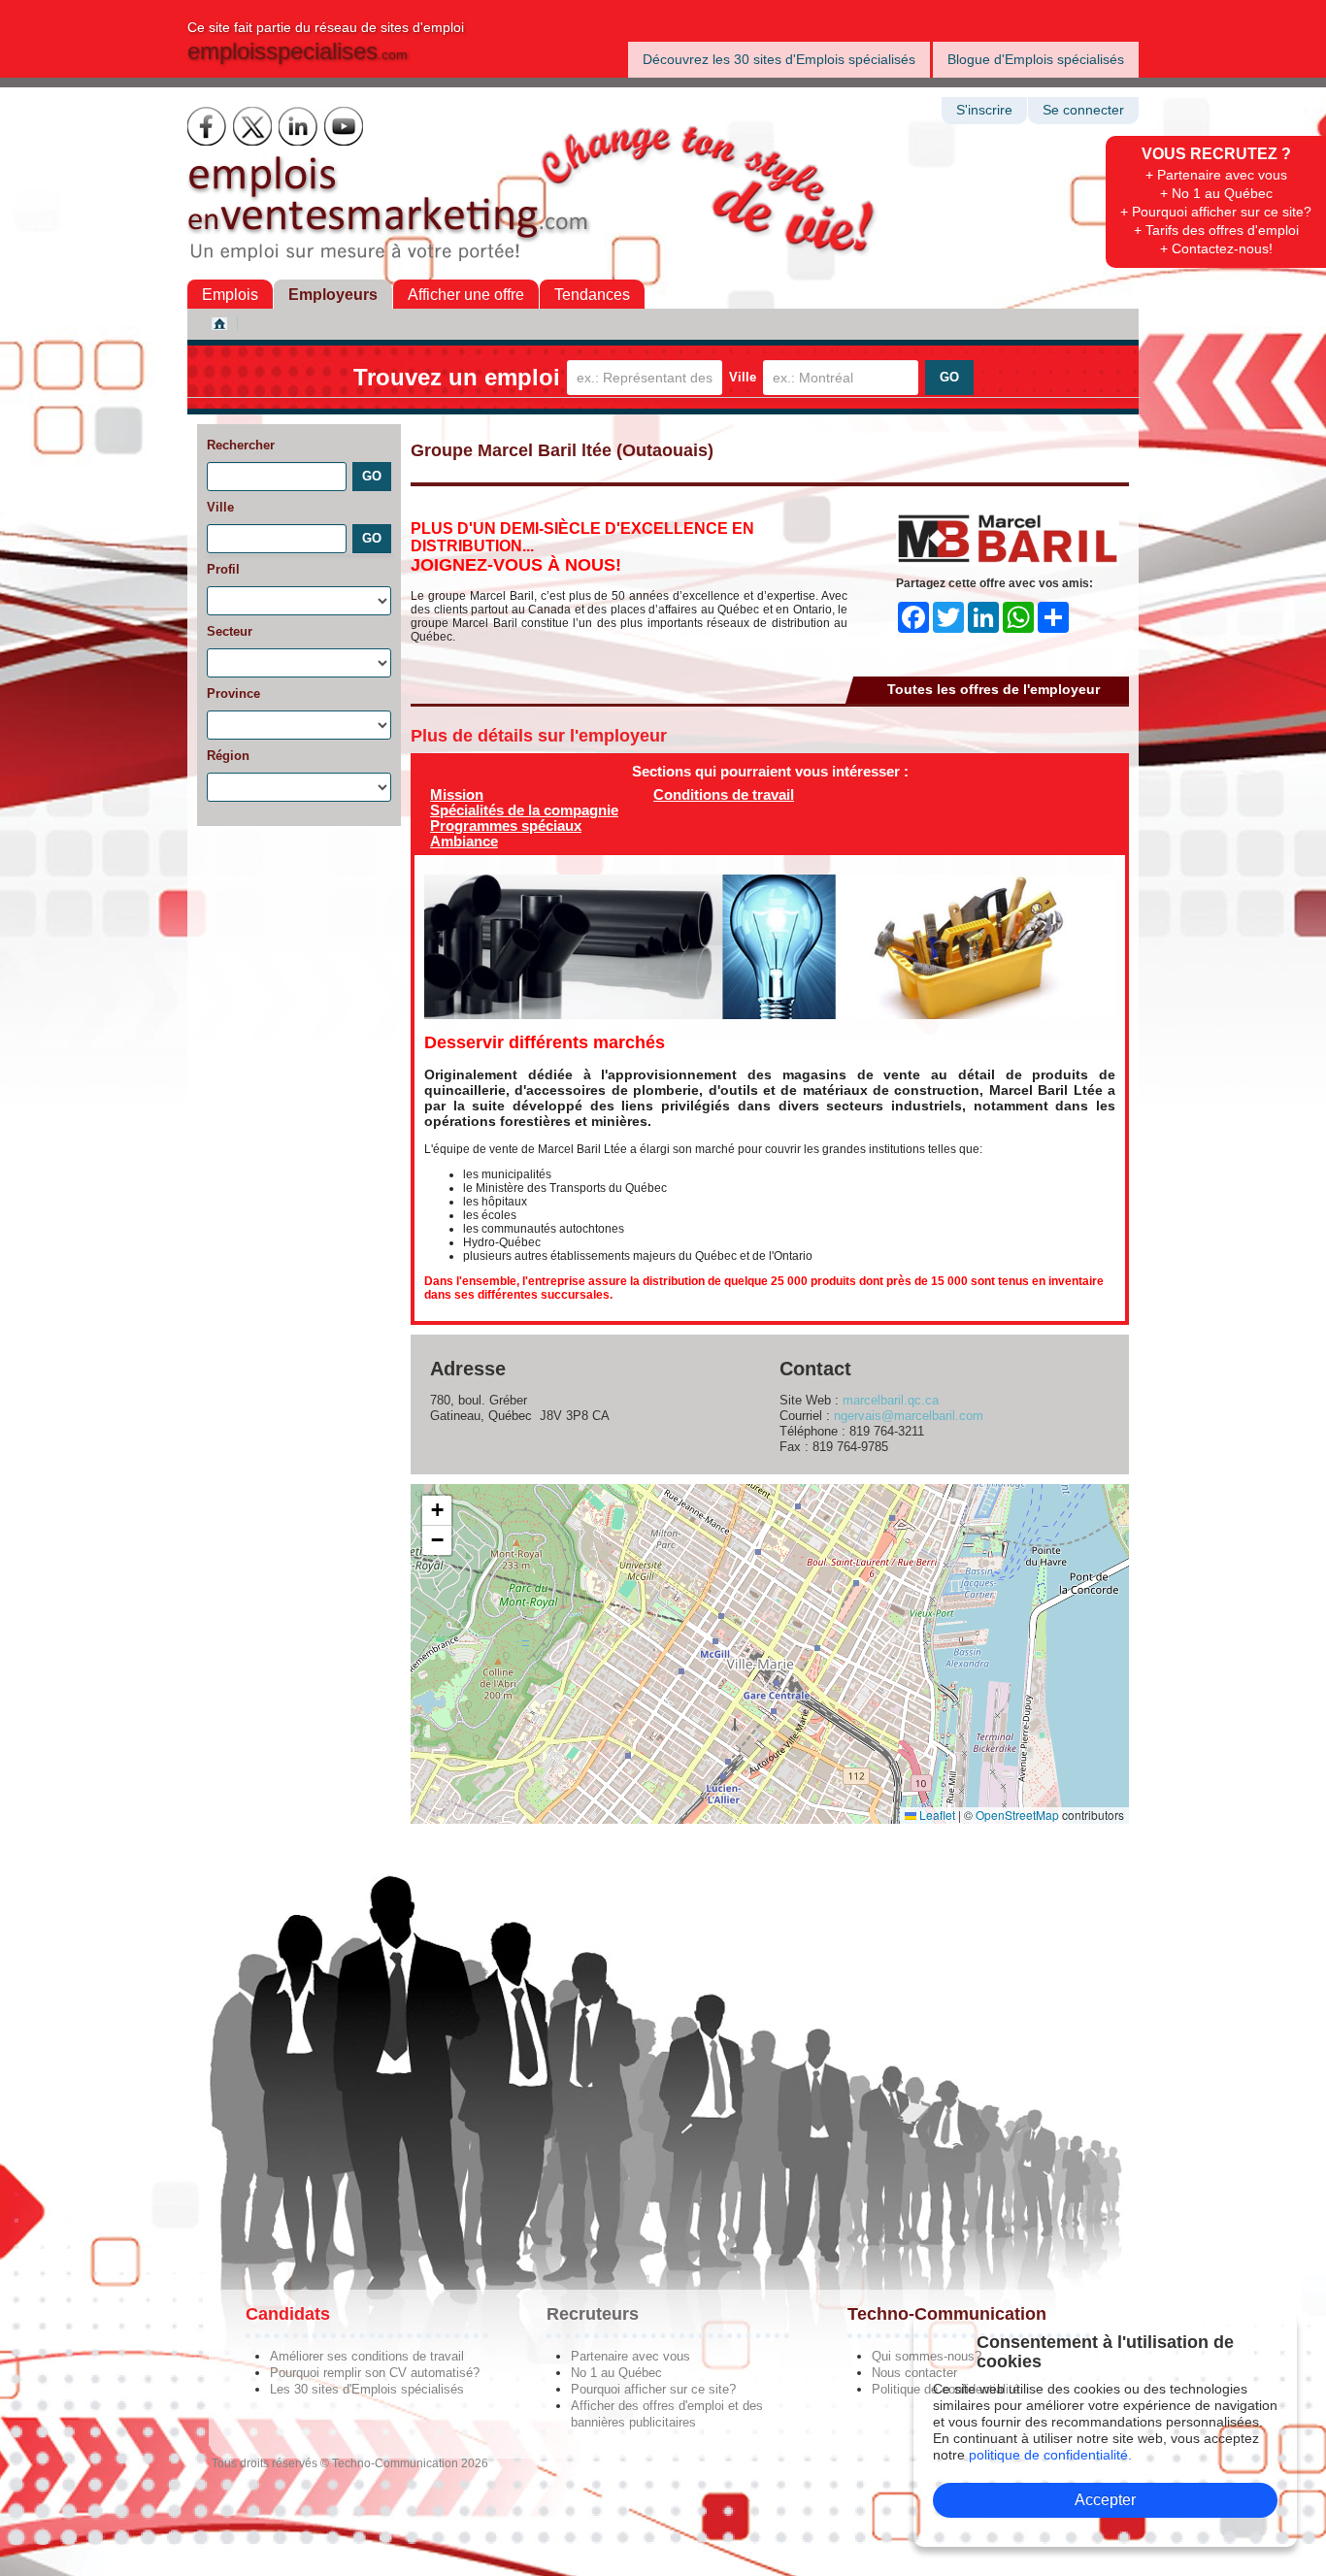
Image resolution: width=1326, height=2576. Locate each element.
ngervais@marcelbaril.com (909, 1416)
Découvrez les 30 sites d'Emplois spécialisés (779, 59)
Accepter (1105, 2500)
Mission (457, 794)
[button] (437, 1511)
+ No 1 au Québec (1216, 193)
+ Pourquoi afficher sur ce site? (1216, 212)
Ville (743, 377)
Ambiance (464, 841)
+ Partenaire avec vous (1216, 175)
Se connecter (1083, 110)
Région (228, 756)
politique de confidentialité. (1050, 2455)
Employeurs (333, 295)
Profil (223, 569)
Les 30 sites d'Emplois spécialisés (367, 2389)
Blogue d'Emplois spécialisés (1036, 59)
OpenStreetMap (1017, 1815)
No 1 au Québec (616, 2373)
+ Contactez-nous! (1216, 248)
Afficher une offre (466, 295)
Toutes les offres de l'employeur (994, 689)
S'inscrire (984, 110)
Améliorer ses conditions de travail (367, 2356)
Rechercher (241, 445)
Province (233, 694)
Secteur (230, 631)
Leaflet (936, 1815)
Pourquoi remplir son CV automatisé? (375, 2373)
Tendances (592, 295)
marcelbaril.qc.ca (891, 1400)
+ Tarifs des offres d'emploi (1216, 230)
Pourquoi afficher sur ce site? (653, 2389)
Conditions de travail (724, 794)
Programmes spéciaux (506, 826)
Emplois (230, 295)
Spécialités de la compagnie (524, 810)
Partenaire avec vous (630, 2356)
